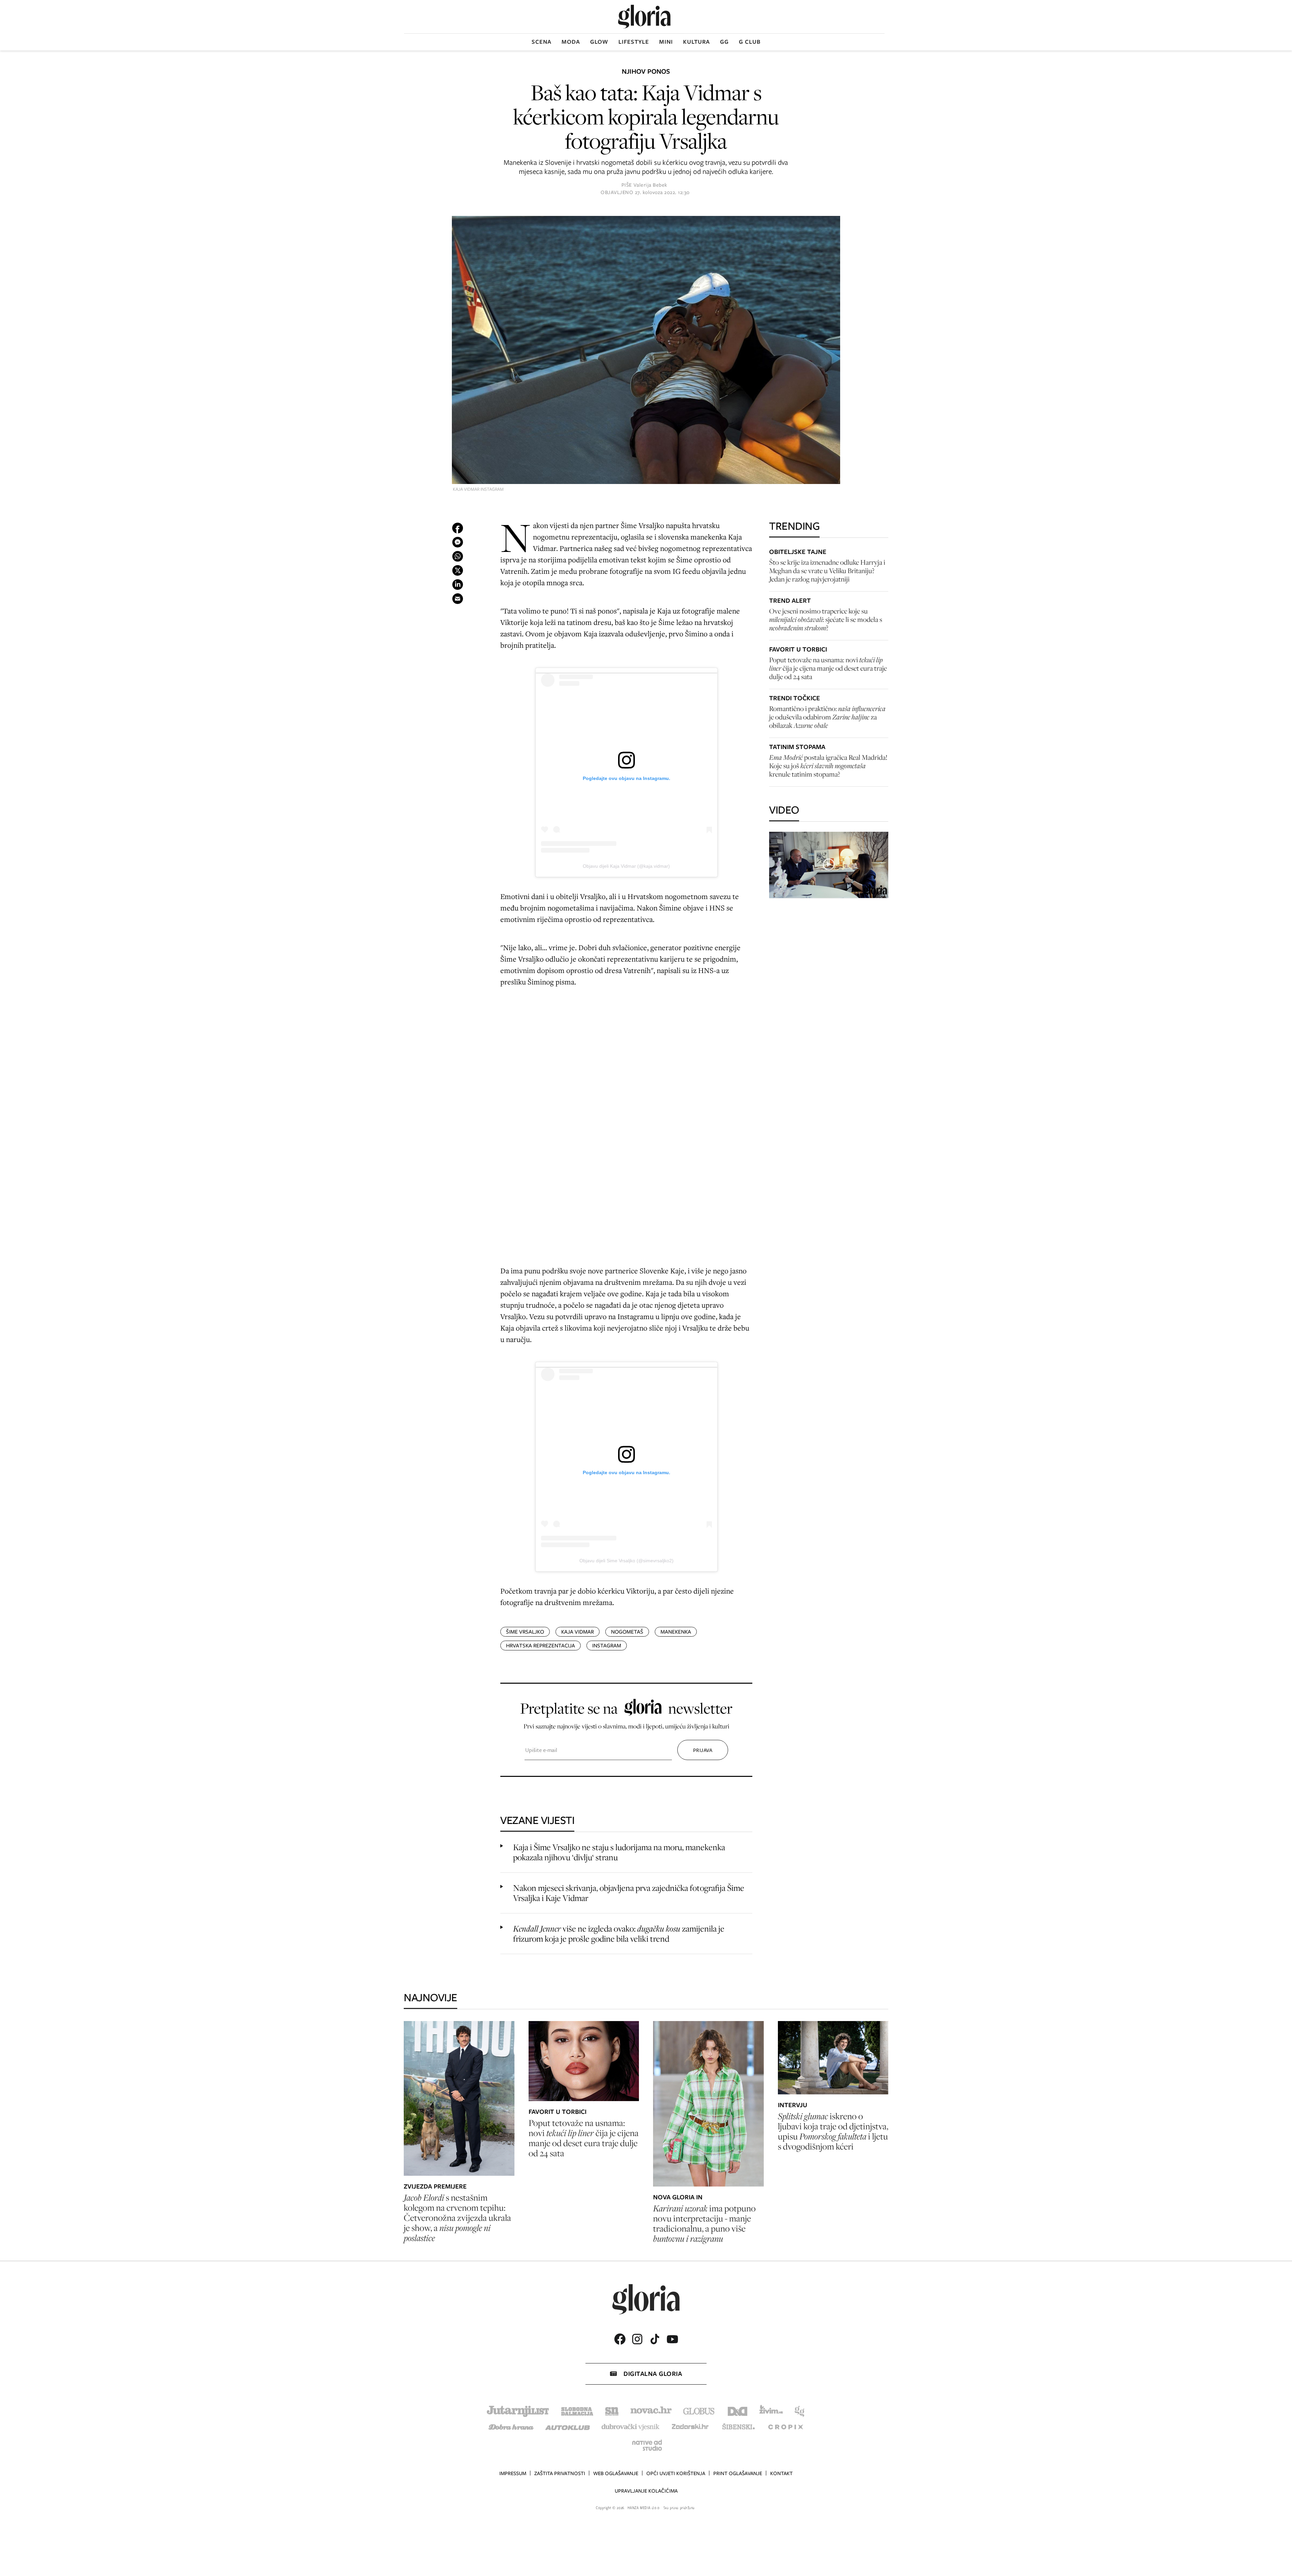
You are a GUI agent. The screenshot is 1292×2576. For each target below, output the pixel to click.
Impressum (513, 2473)
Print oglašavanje (738, 2473)
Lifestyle (634, 42)
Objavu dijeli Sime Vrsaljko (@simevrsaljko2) (626, 1561)
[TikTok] (655, 2339)
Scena (542, 42)
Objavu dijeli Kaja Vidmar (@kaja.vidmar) (626, 866)
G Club (750, 42)
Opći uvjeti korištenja (676, 2473)
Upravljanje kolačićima (646, 2491)
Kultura (696, 42)
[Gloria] (644, 17)
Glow (599, 42)
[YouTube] (672, 2339)
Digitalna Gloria (653, 2374)
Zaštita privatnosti (560, 2473)
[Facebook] (620, 2339)
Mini (666, 42)
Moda (571, 42)
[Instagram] (637, 2339)
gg (724, 42)
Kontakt (781, 2473)
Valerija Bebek (650, 185)
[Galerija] (646, 351)
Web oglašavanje (616, 2473)
